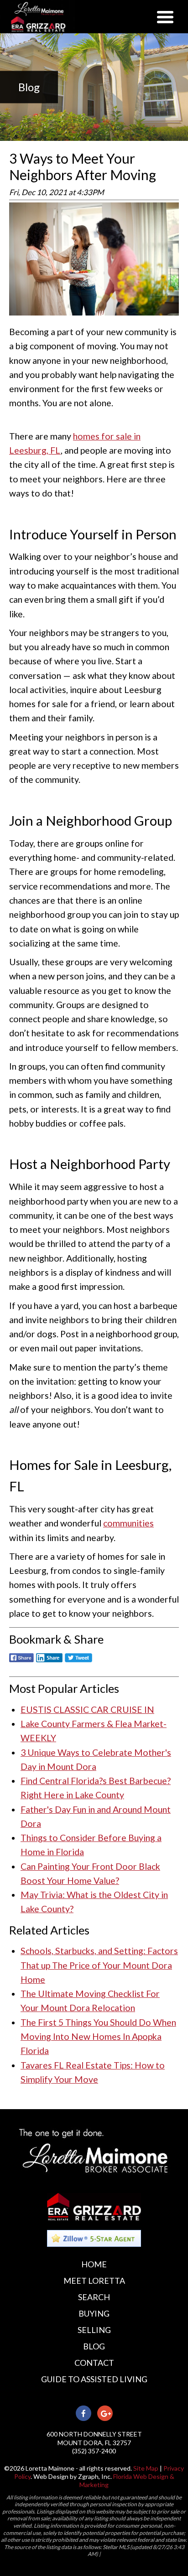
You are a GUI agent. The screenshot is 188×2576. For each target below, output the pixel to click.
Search (94, 2297)
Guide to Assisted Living (94, 2379)
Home (94, 2264)
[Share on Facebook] (21, 1663)
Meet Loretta (94, 2281)
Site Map (146, 2468)
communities (128, 1523)
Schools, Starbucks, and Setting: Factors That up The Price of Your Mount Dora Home (99, 1965)
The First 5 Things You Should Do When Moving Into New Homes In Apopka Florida (98, 2037)
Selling (94, 2330)
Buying (94, 2313)
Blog (94, 2346)
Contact (94, 2363)
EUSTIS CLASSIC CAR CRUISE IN (87, 1710)
